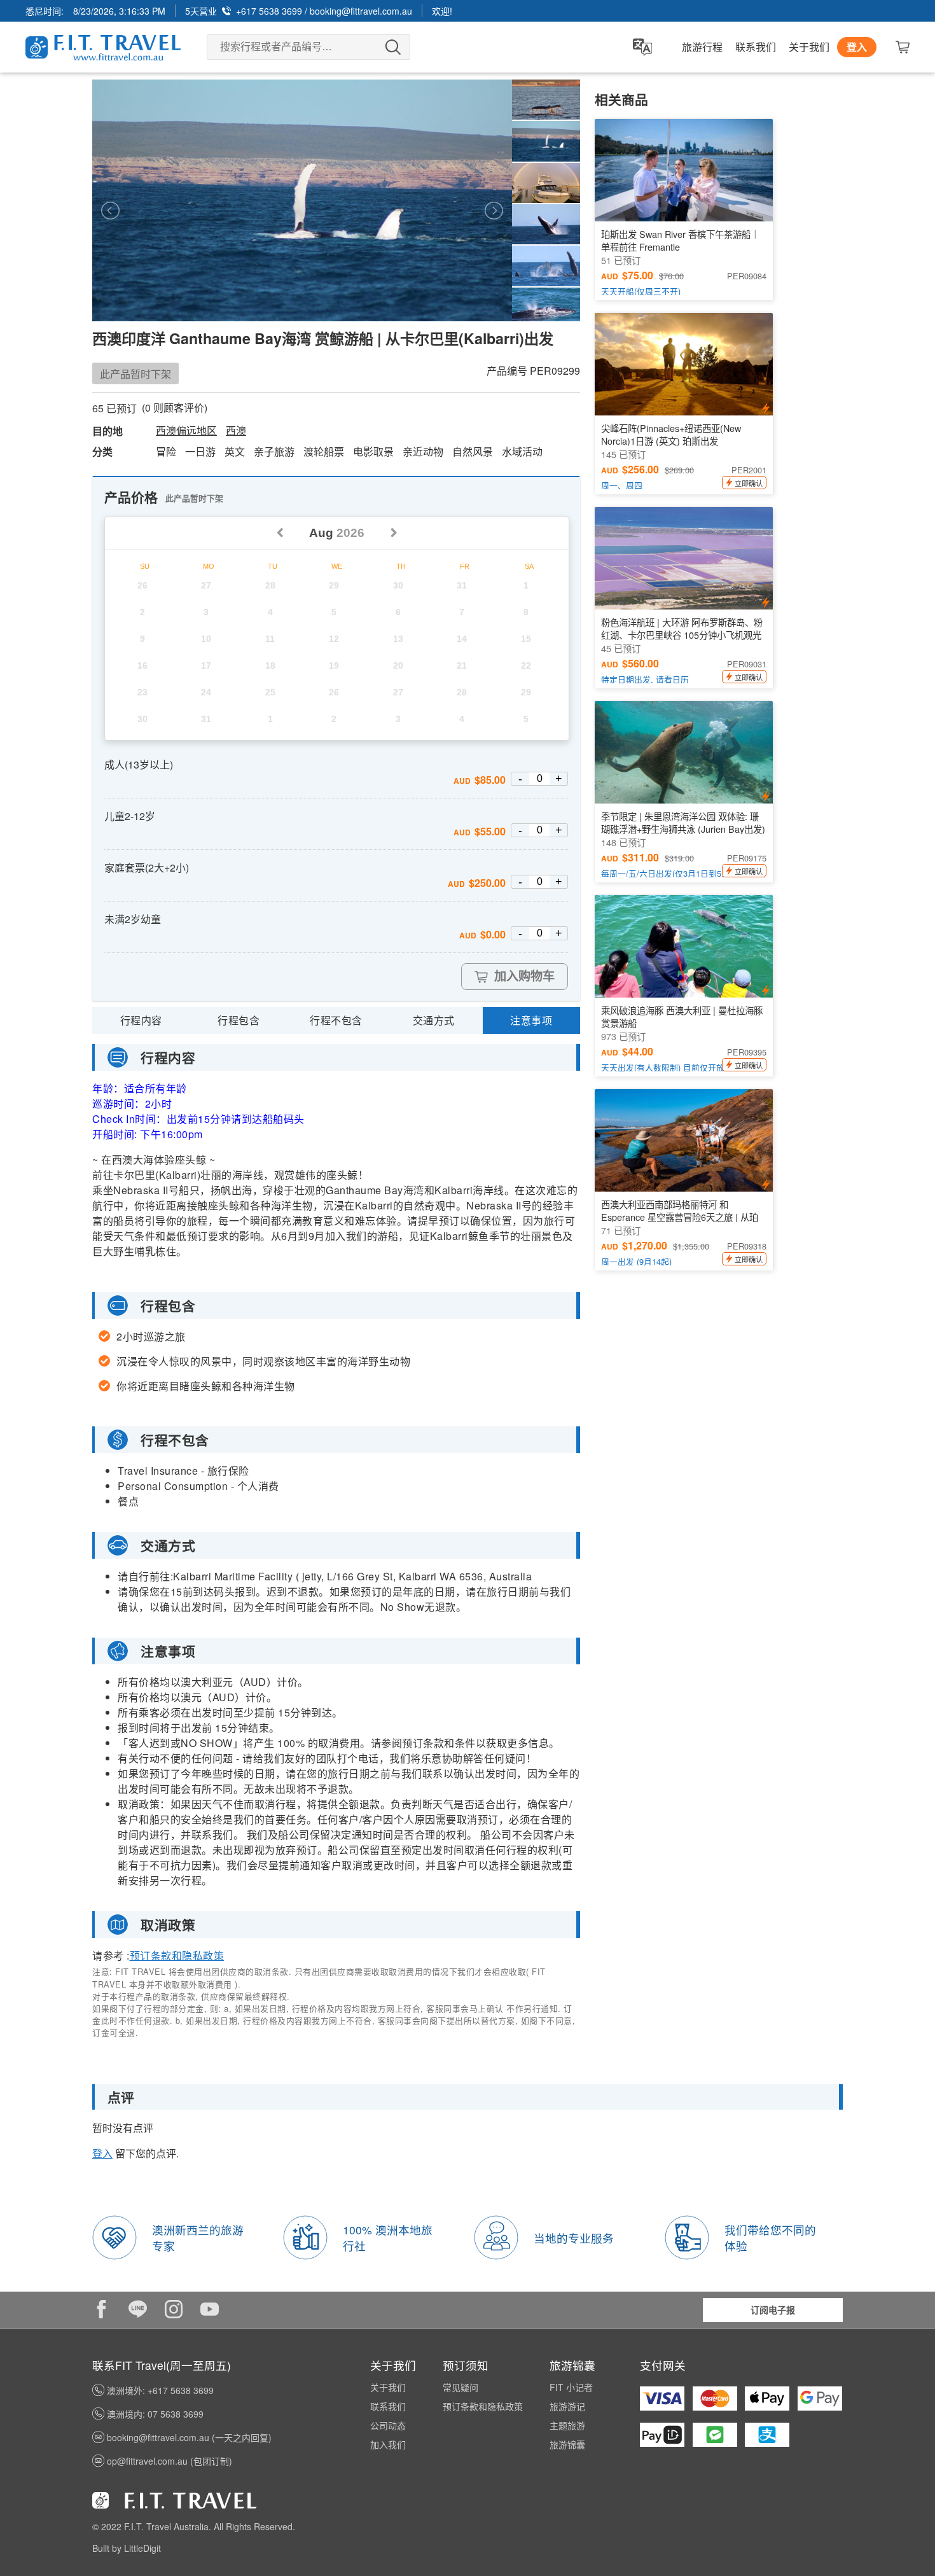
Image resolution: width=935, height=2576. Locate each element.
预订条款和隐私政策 (177, 1955)
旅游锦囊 (567, 2444)
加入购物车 (524, 976)
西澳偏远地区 (186, 431)
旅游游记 (567, 2406)
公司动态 (388, 2425)
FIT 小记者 (571, 2387)
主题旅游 (567, 2425)
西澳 (236, 431)
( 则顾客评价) (175, 408)
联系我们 (756, 47)
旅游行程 (702, 47)
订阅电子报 (773, 2309)
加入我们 (388, 2444)
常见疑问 (461, 2387)
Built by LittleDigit (127, 2548)
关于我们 (809, 47)
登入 (857, 47)
